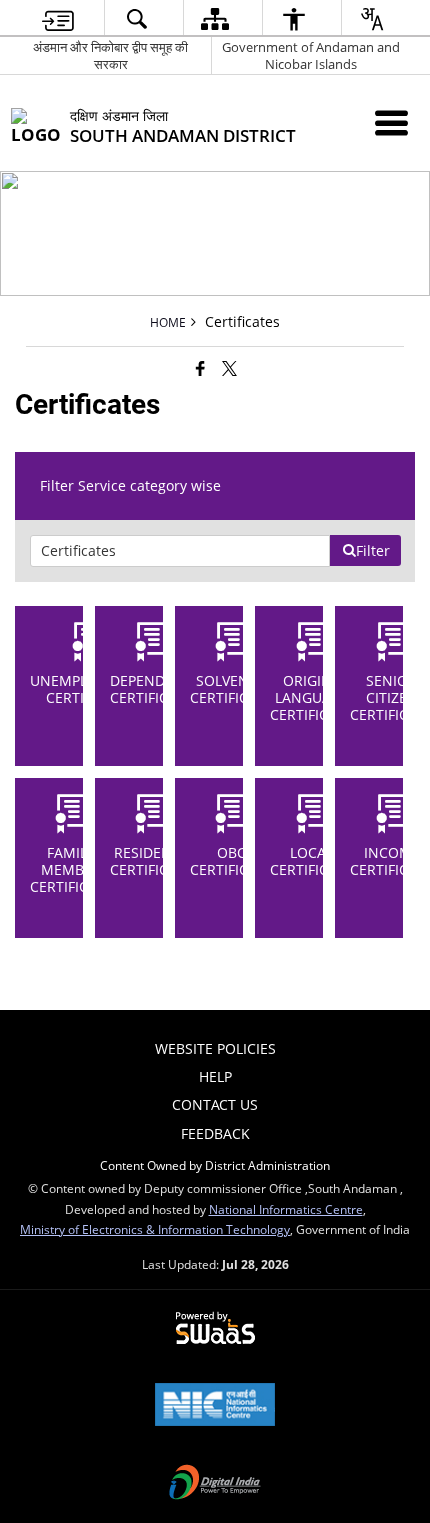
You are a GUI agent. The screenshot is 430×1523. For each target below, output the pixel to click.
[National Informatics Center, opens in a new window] (215, 1406)
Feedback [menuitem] (215, 1133)
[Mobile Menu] (391, 122)
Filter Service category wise (130, 485)
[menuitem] (58, 18)
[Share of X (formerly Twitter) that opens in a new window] (229, 368)
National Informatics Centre (286, 1209)
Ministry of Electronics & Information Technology (155, 1229)
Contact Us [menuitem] (215, 1104)
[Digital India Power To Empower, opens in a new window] (215, 1484)
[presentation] (180, 551)
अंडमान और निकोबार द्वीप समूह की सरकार (110, 55)
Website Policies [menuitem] (215, 1048)
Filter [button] (373, 550)
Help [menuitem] (215, 1076)
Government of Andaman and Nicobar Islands (311, 55)
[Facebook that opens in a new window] (200, 368)
